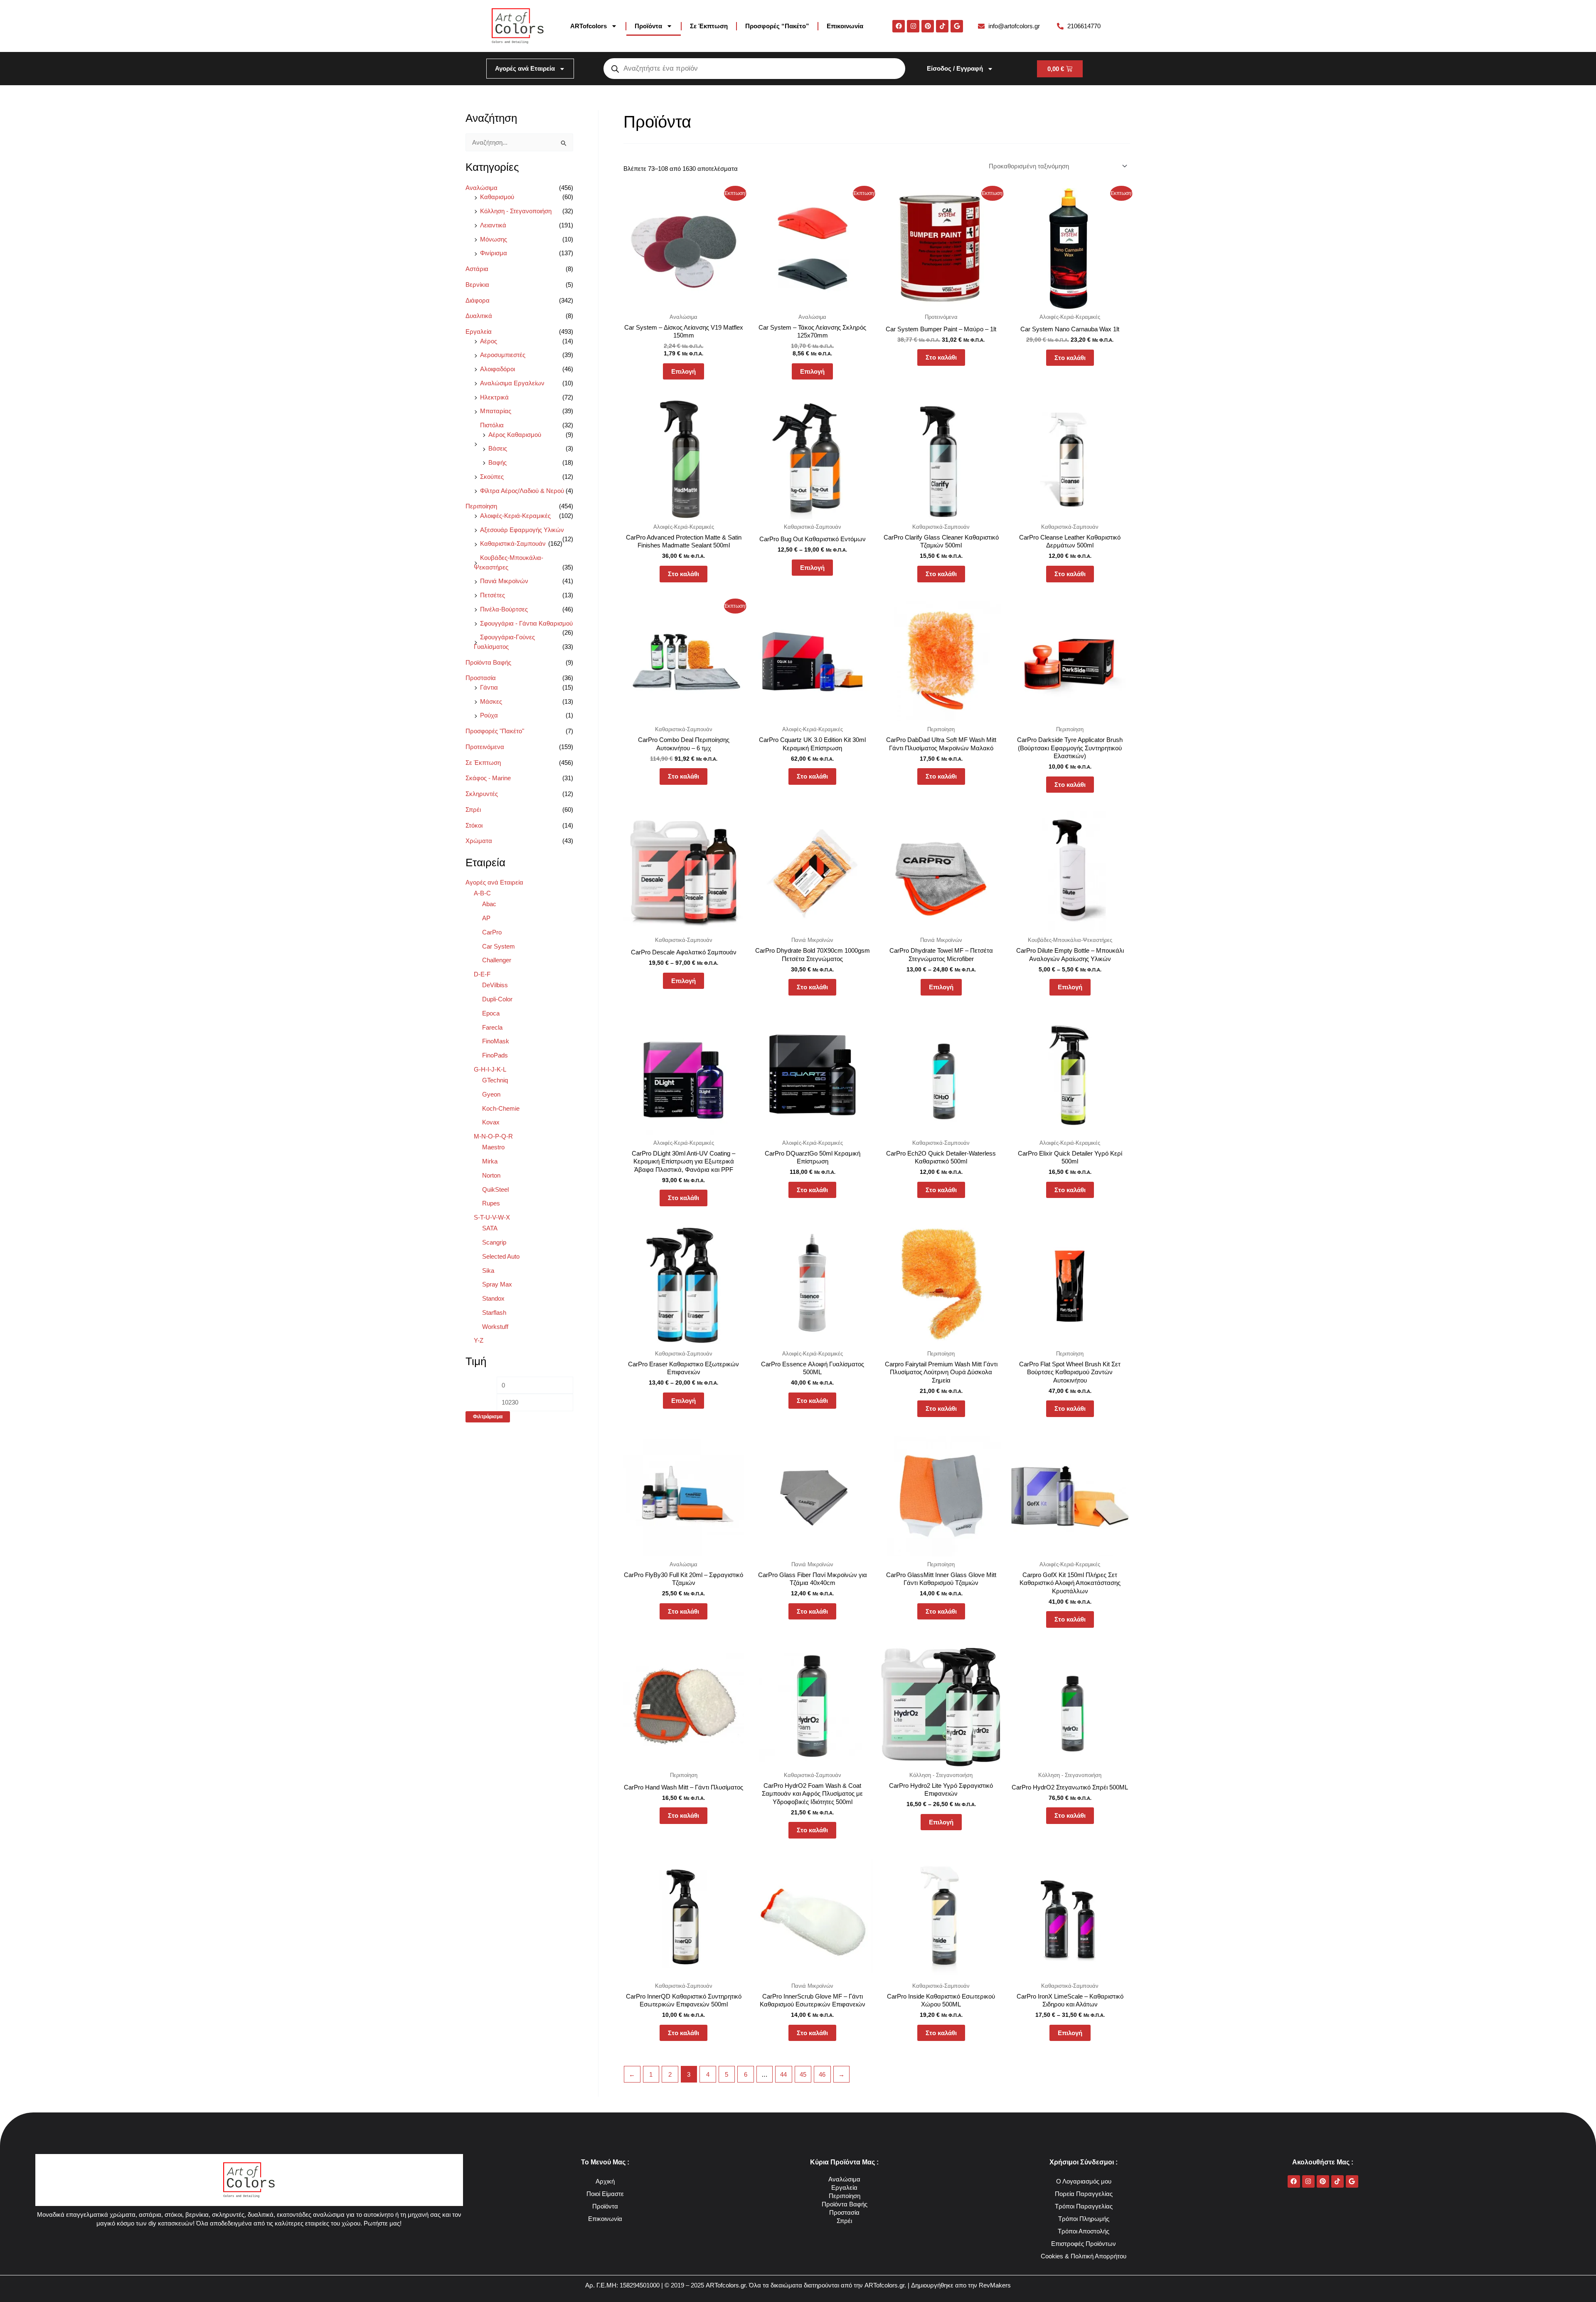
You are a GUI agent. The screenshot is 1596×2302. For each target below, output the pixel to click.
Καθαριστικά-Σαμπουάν (513, 543)
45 (803, 2074)
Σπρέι (473, 810)
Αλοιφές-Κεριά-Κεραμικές (515, 516)
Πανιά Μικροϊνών (504, 581)
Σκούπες (492, 477)
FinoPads (495, 1055)
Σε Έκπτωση (709, 26)
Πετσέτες (493, 595)
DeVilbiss (495, 985)
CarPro (492, 932)
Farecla (492, 1027)
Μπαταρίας (496, 411)
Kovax (491, 1122)
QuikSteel (495, 1189)
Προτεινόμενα (485, 747)
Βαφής (498, 462)
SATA (490, 1228)
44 (783, 2074)
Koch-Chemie (501, 1108)
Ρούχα (489, 715)
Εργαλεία (479, 331)
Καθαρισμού (497, 197)
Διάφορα (478, 300)
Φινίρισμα (494, 253)
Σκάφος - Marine (488, 778)
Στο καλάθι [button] (941, 357)
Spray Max (497, 1284)
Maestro (493, 1147)
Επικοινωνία (845, 26)
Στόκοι (474, 825)
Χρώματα (479, 841)
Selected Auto (501, 1256)
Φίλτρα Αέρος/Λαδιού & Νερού (522, 491)
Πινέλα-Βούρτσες (504, 609)
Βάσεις (498, 448)
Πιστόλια (492, 425)
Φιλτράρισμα (488, 1417)
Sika (488, 1271)
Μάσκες (491, 701)
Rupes (491, 1203)
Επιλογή (683, 371)
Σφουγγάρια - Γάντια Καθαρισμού (526, 623)
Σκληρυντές (482, 794)
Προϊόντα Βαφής (488, 662)
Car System (499, 946)
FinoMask (496, 1041)
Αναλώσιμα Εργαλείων (512, 383)
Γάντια (489, 687)
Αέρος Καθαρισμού (515, 435)
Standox (493, 1298)
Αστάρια (477, 269)
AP (486, 918)
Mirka (490, 1161)
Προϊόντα (648, 26)
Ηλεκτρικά (494, 397)
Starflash (494, 1312)
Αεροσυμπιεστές (503, 355)
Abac (489, 904)
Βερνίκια (477, 285)
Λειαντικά (493, 225)
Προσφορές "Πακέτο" (495, 731)
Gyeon (491, 1094)
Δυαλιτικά (479, 316)
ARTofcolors (589, 26)
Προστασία (481, 678)
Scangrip (494, 1242)
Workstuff (495, 1327)
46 (822, 2074)
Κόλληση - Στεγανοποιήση (516, 211)
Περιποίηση (481, 506)
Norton (491, 1175)
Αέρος (489, 341)
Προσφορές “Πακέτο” (777, 26)
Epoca (491, 1013)
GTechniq (495, 1080)
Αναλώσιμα (482, 188)
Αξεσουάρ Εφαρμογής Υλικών (522, 530)
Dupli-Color (497, 999)
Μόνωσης (494, 239)
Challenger (497, 960)
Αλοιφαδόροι (498, 369)
